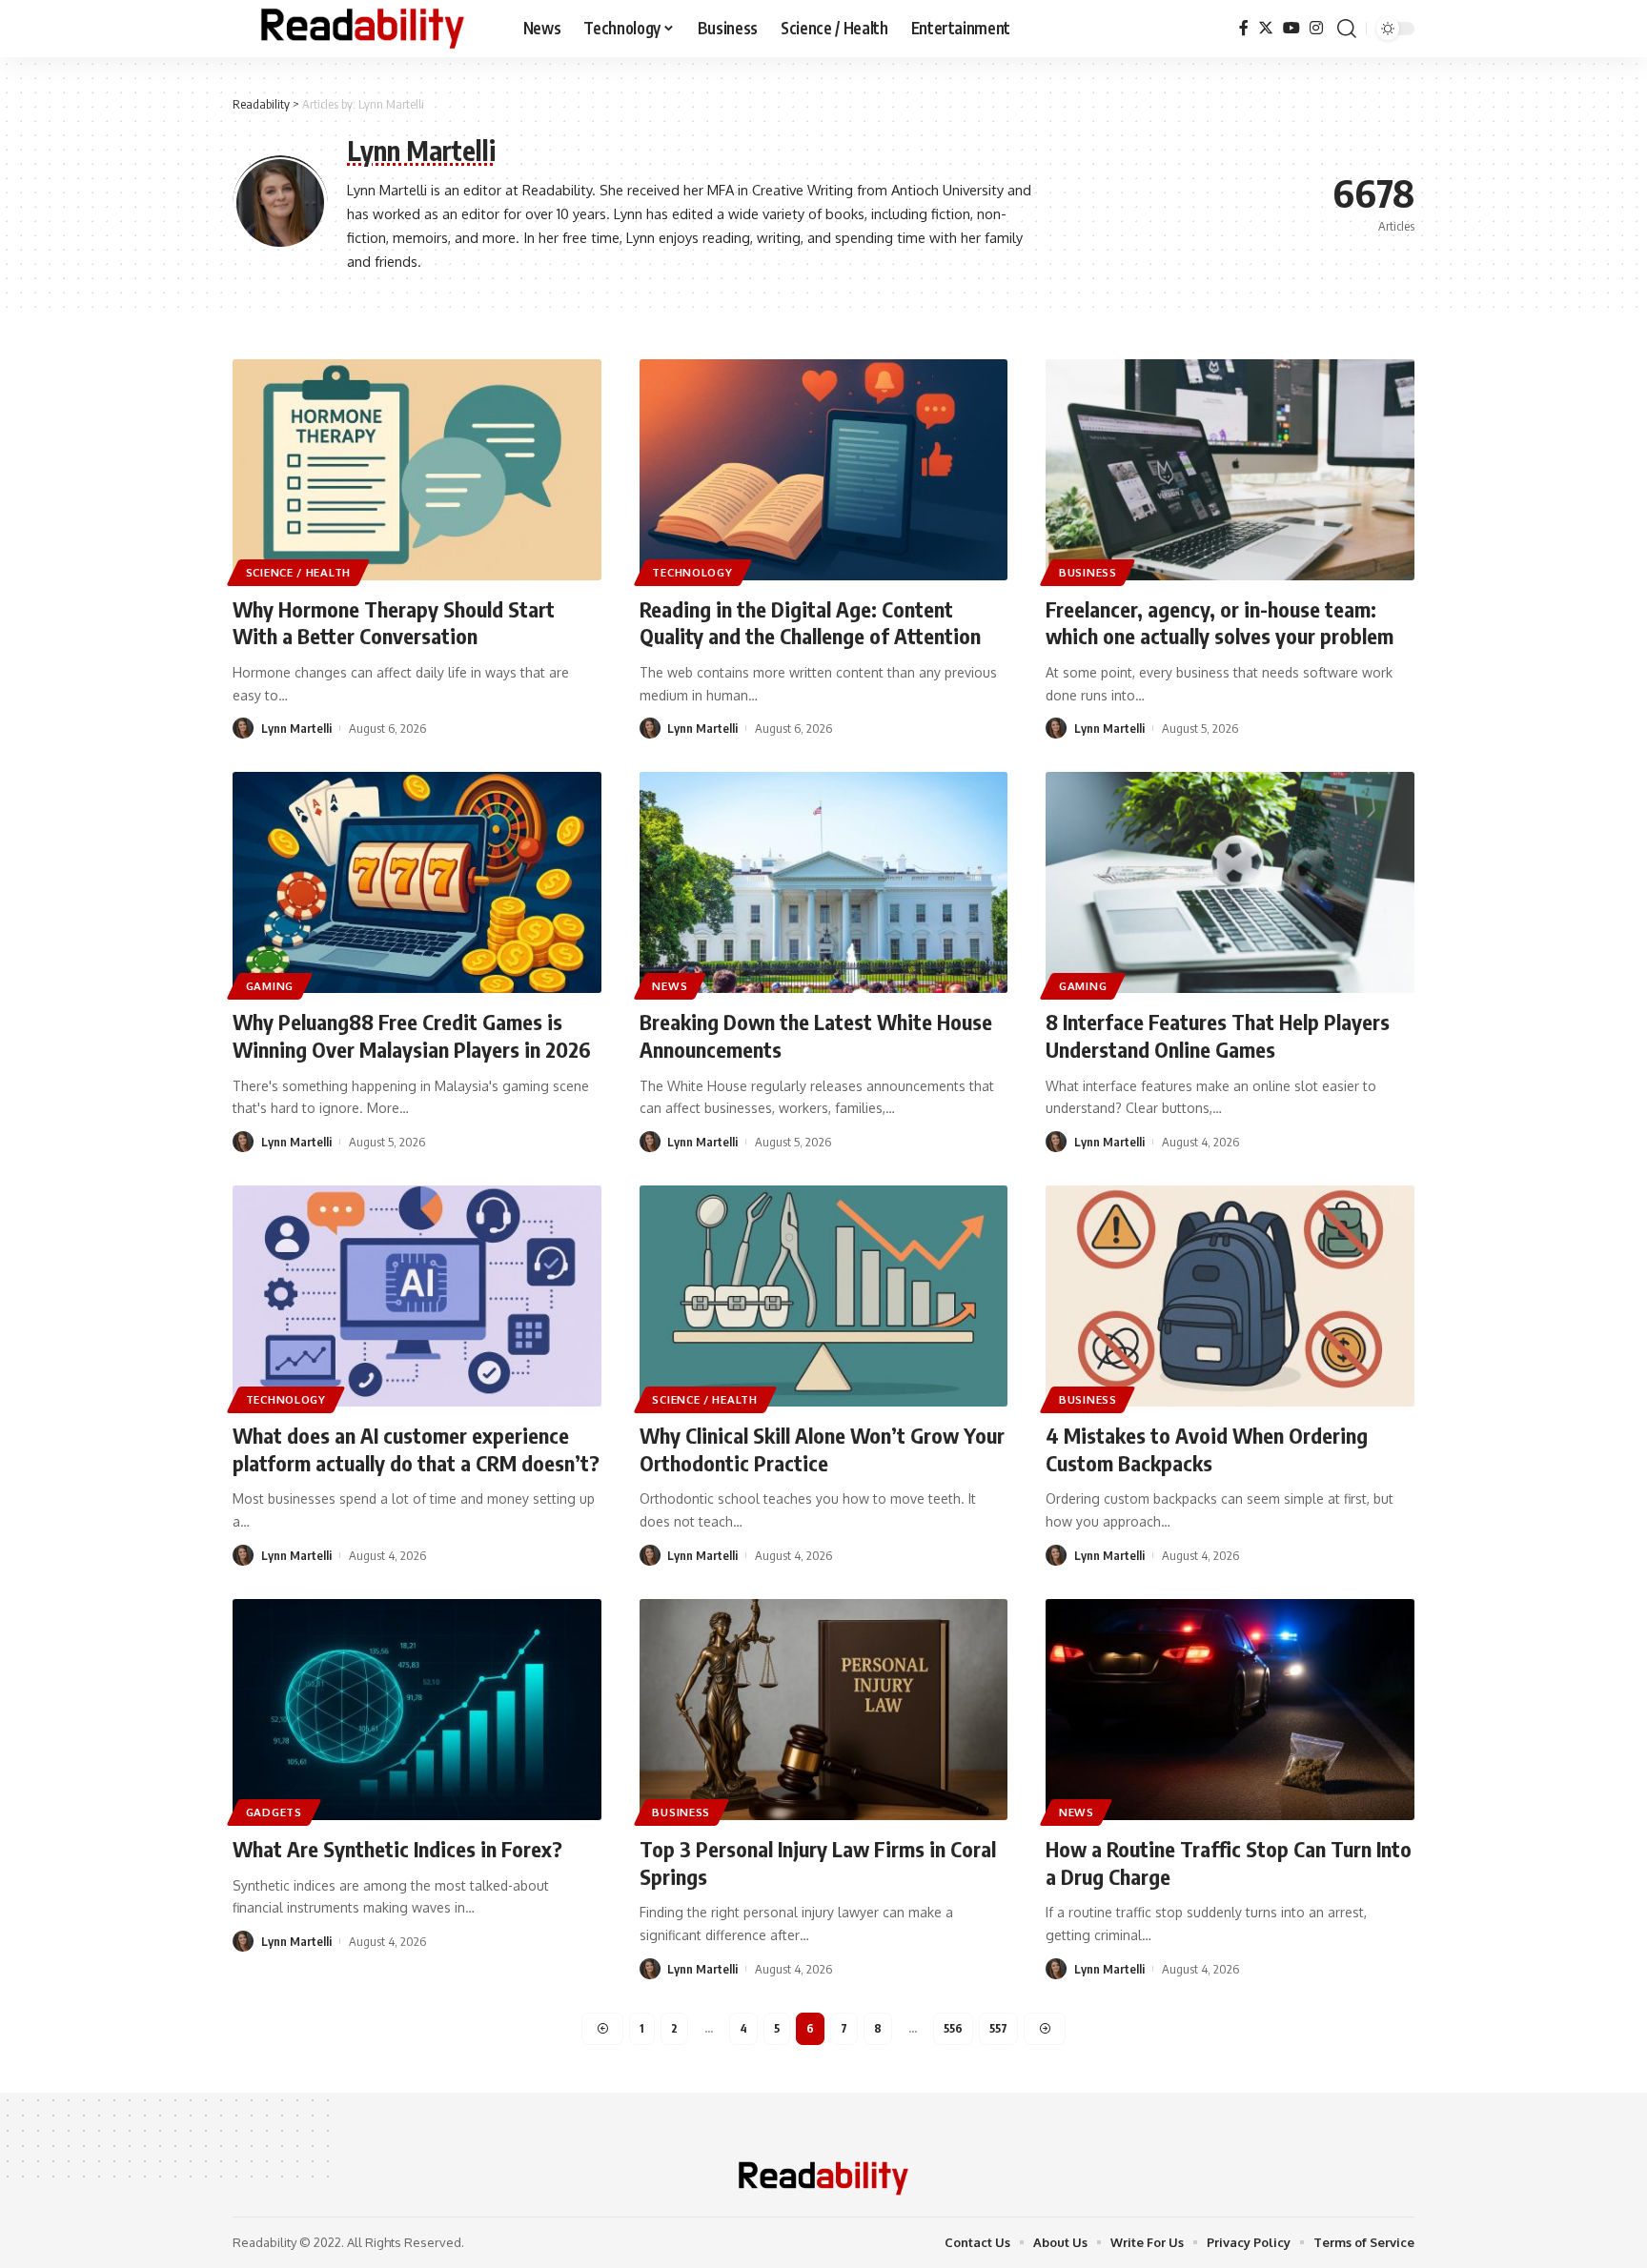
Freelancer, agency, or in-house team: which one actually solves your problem (1220, 623)
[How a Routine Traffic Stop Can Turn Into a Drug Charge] (1230, 1710)
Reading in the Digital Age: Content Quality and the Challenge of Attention (810, 623)
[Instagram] (1316, 28)
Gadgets (274, 1812)
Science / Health (298, 572)
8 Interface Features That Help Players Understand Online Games (1218, 1035)
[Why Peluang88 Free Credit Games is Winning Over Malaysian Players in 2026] (417, 882)
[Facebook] (1244, 28)
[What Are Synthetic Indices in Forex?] (417, 1710)
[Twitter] (1266, 28)
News (670, 986)
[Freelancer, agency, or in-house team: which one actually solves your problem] (1230, 470)
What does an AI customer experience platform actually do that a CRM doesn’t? (416, 1449)
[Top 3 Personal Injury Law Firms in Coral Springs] (824, 1710)
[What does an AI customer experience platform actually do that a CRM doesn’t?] (417, 1296)
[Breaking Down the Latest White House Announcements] (824, 882)
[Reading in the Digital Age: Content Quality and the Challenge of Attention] (824, 470)
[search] (1347, 29)
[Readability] (363, 29)
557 (998, 2028)
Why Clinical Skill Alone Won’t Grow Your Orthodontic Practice (822, 1449)
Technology (692, 572)
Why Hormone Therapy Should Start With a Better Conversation (394, 623)
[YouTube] (1291, 28)
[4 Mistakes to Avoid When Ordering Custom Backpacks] (1230, 1296)
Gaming (270, 986)
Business (1088, 572)
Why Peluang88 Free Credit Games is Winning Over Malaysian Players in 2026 (412, 1035)
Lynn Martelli (296, 728)
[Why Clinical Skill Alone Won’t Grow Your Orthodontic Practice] (824, 1296)
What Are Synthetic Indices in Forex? (397, 1849)
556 (953, 2028)
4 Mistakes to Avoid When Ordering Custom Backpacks (1207, 1449)
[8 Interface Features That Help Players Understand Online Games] (1230, 882)
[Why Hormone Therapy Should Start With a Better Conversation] (417, 470)
